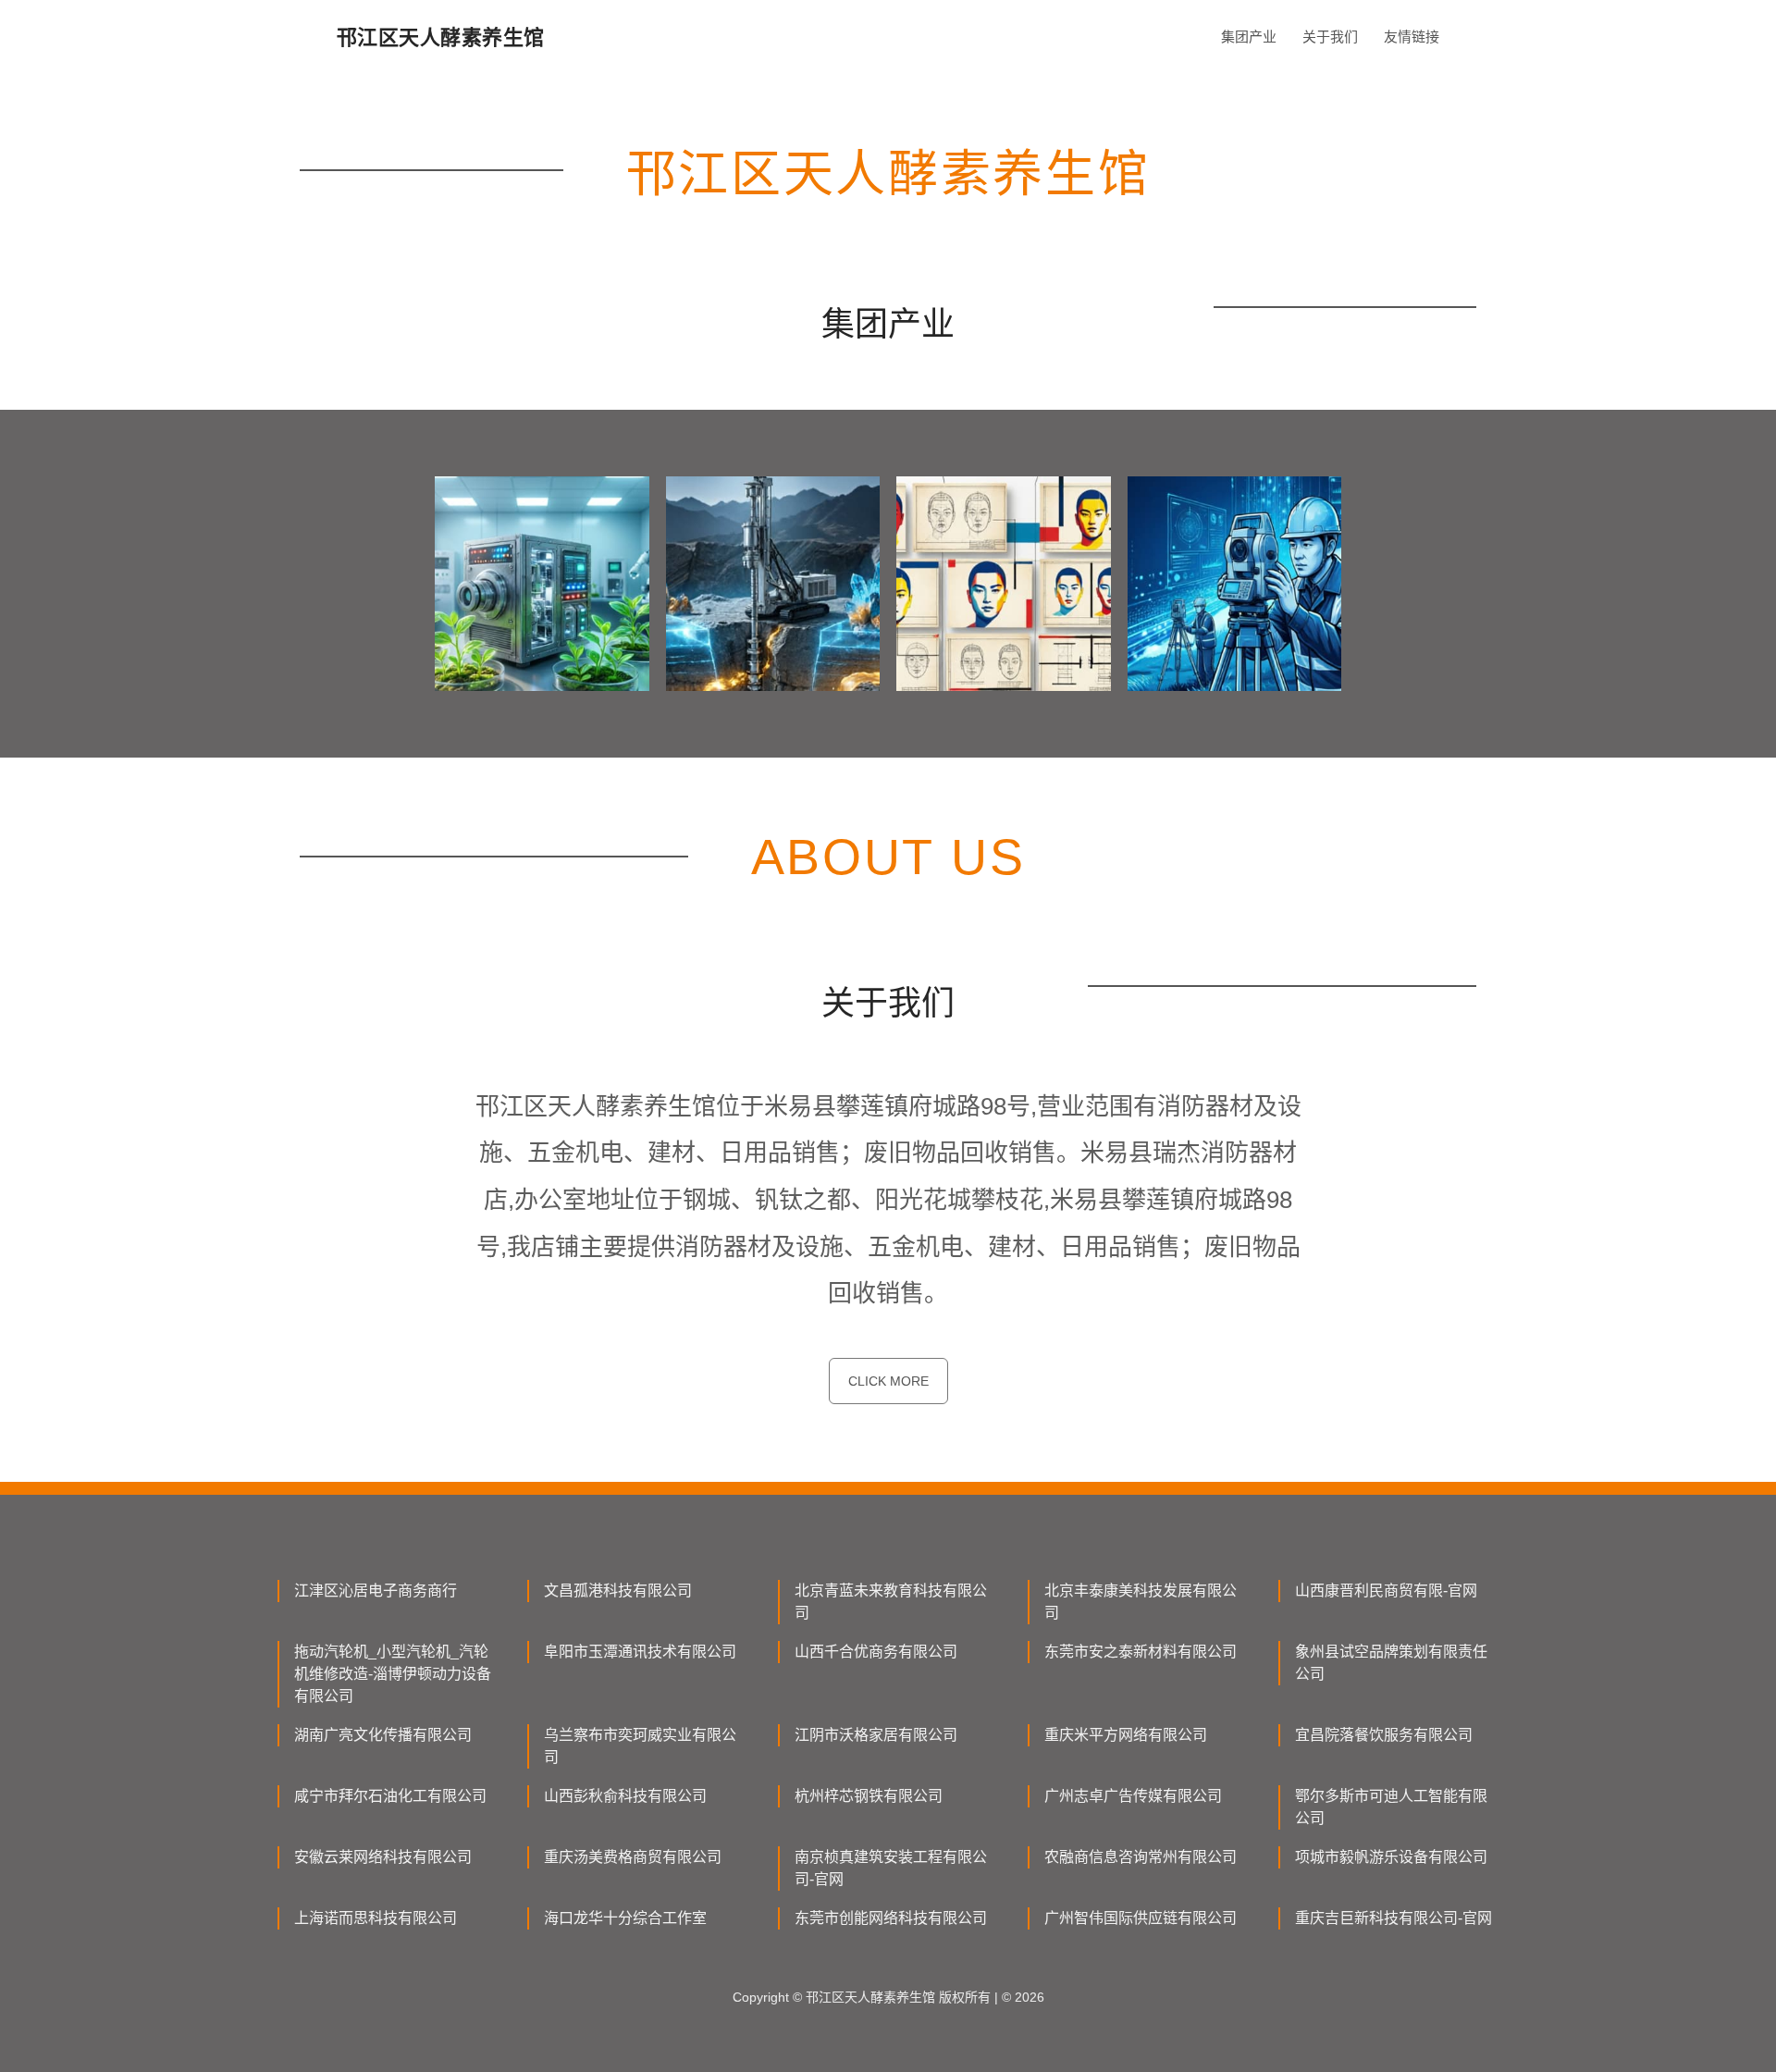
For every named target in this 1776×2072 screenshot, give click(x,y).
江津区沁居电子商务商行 (376, 1591)
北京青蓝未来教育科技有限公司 (891, 1602)
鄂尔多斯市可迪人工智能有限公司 (1391, 1807)
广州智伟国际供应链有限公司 (1141, 1918)
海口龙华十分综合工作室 (625, 1918)
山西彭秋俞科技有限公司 (625, 1796)
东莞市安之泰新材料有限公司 (1141, 1652)
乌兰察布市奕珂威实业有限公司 (640, 1746)
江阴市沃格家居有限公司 (876, 1735)
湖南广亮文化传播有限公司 (383, 1735)
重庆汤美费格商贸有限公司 (633, 1857)
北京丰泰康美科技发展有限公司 (1141, 1602)
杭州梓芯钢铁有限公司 (869, 1796)
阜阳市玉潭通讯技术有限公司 (640, 1652)
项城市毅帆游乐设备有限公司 (1391, 1857)
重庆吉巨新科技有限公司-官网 (1394, 1918)
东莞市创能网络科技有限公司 (891, 1918)
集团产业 (1249, 37)
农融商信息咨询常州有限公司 (1141, 1857)
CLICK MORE (888, 1381)
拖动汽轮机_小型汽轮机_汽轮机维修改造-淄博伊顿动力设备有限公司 (393, 1674)
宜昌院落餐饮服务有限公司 (1384, 1735)
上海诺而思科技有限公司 (376, 1918)
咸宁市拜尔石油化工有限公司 (390, 1796)
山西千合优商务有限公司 (876, 1652)
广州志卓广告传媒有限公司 (1133, 1796)
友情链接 (1412, 37)
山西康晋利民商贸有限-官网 (1386, 1591)
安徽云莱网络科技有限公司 (383, 1857)
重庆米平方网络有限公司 (1126, 1735)
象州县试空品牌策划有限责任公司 (1391, 1663)
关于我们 (1330, 37)
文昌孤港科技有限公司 (618, 1591)
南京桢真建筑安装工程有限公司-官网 (891, 1868)
